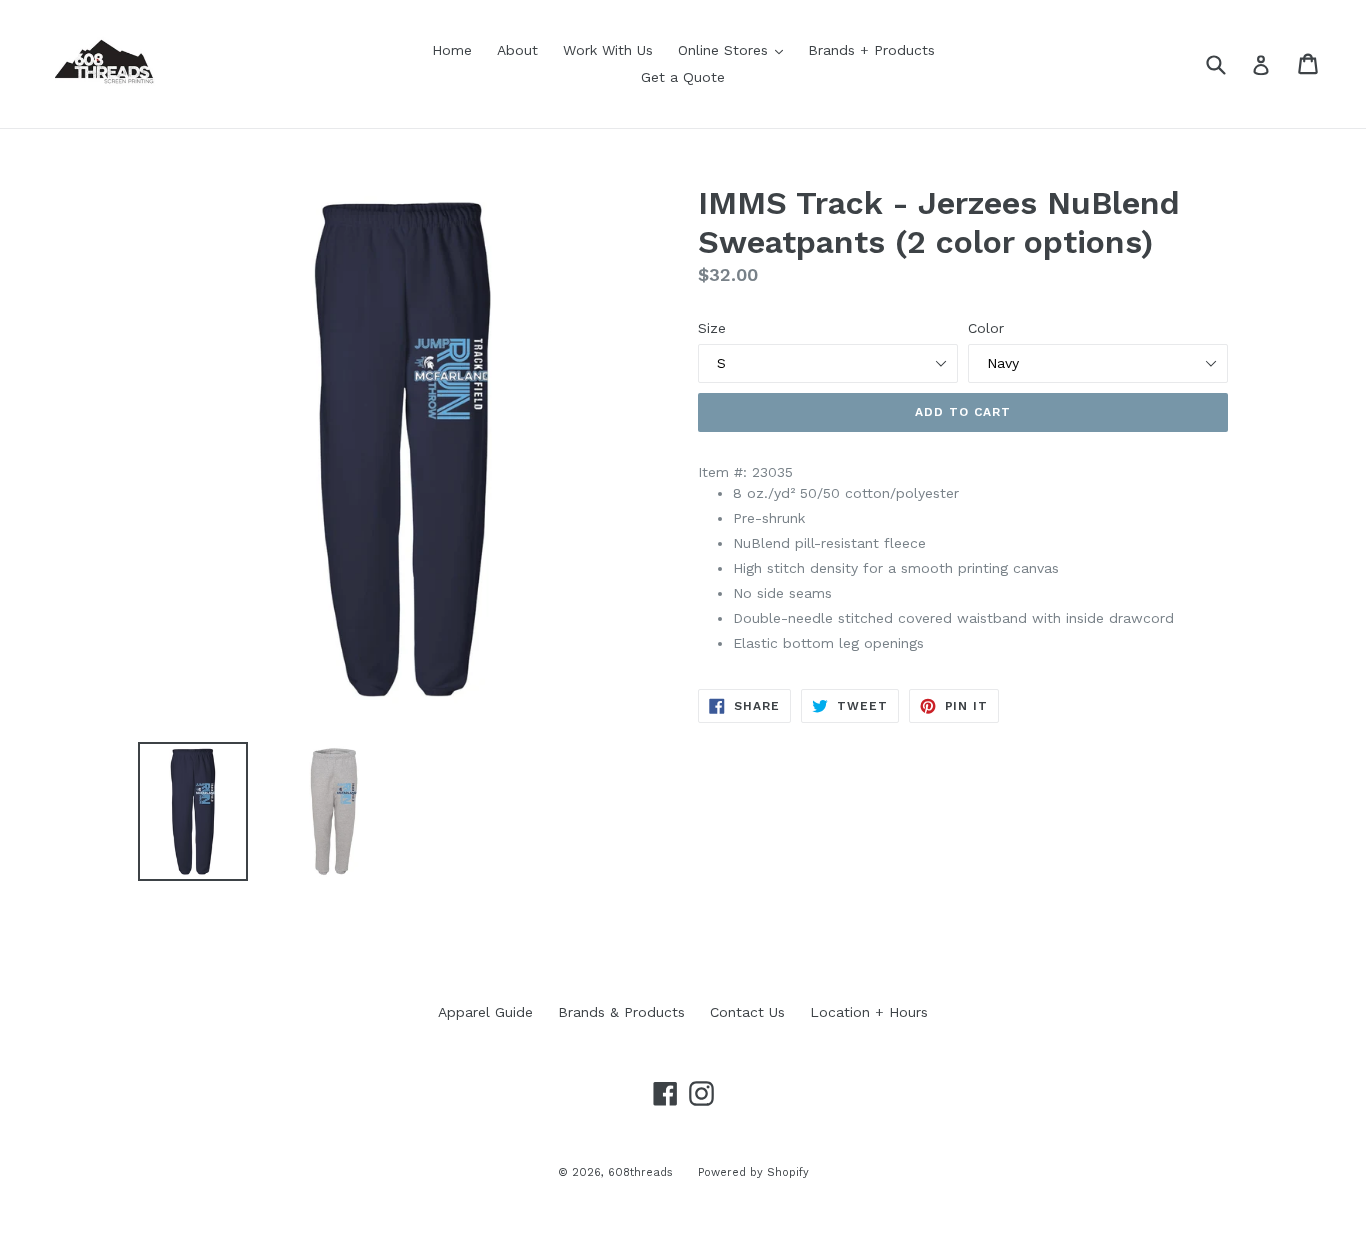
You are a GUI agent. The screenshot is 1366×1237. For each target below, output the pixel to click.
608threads (640, 1172)
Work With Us (608, 50)
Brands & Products (621, 1012)
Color (986, 328)
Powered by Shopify (753, 1172)
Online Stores (735, 49)
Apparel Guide (485, 1012)
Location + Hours (869, 1012)
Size (712, 328)
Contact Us (747, 1012)
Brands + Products (871, 50)
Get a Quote (683, 77)
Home (452, 50)
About (517, 50)
